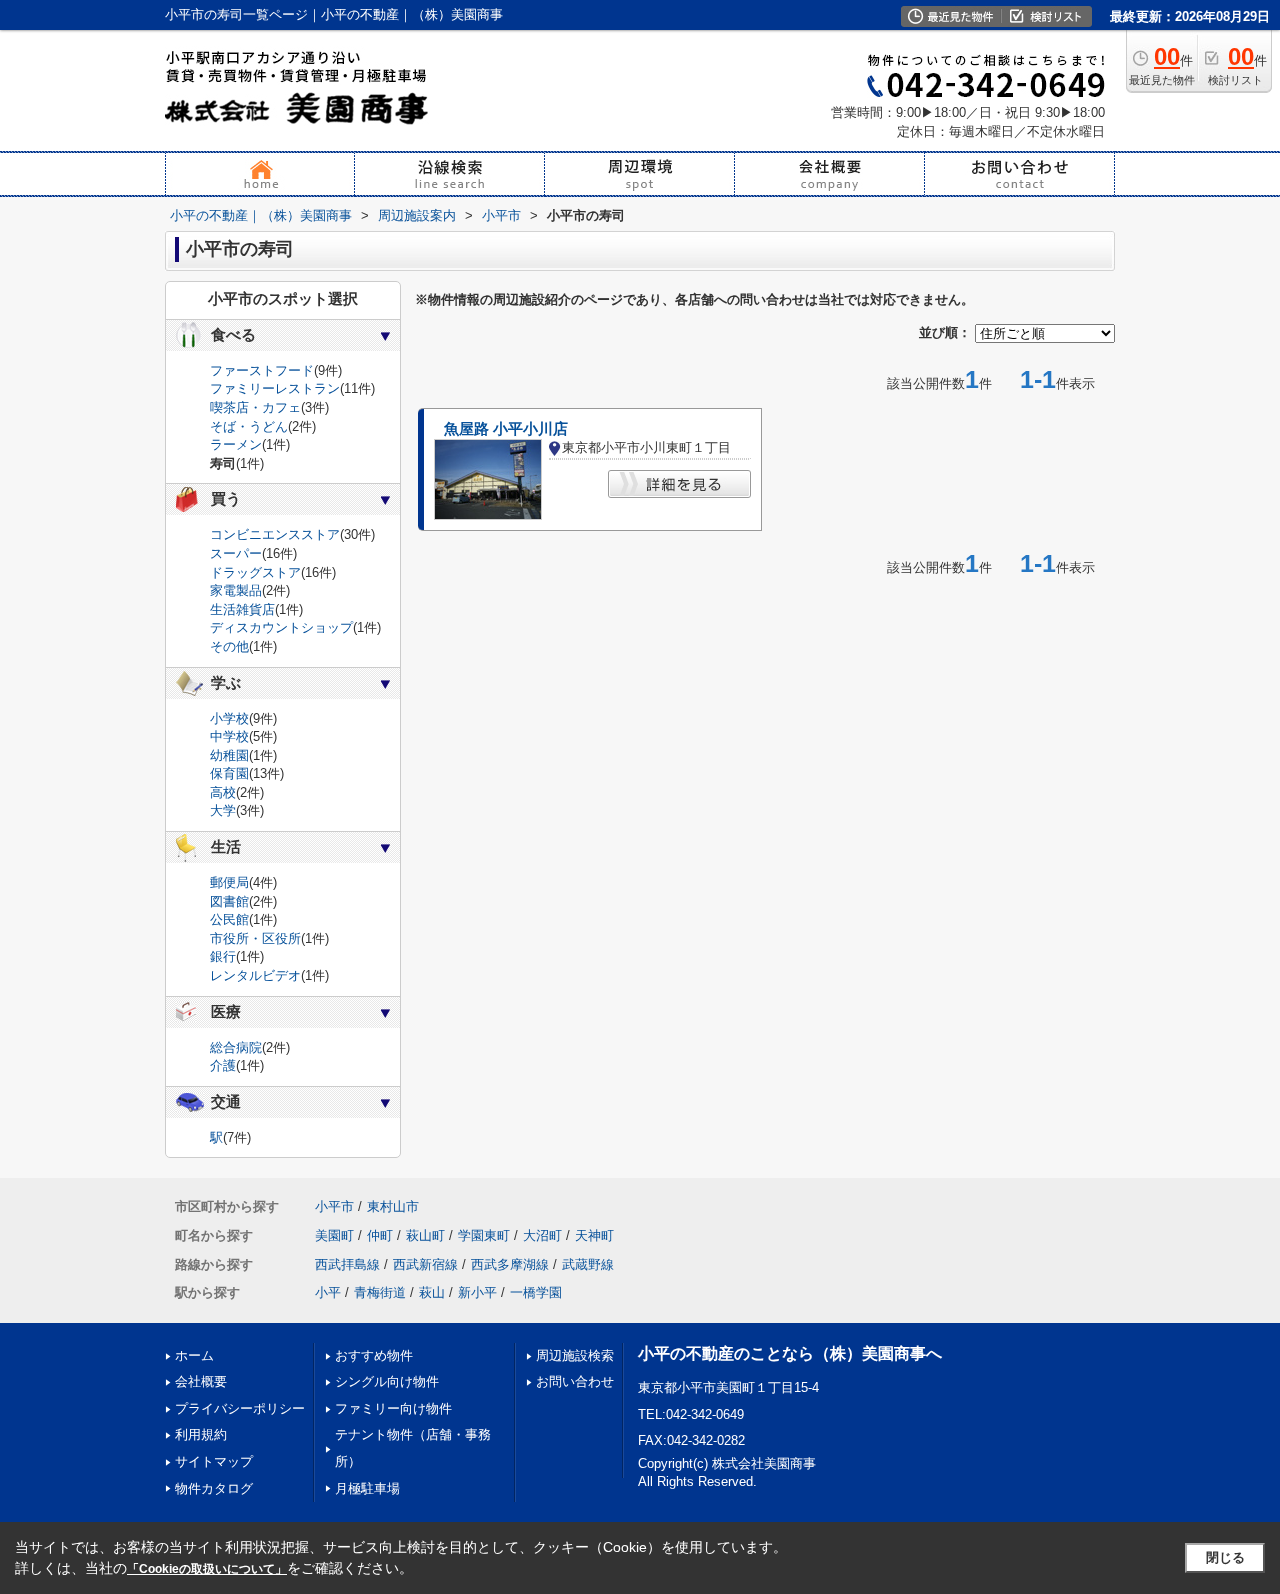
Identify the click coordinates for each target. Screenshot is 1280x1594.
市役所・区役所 (255, 938)
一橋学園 (536, 1292)
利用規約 (201, 1434)
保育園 (229, 773)
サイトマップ (214, 1461)
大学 (223, 810)
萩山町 (425, 1235)
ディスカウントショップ (281, 627)
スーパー (236, 553)
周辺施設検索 (575, 1355)
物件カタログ (214, 1488)
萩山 (432, 1292)
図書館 (229, 901)
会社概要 (201, 1381)
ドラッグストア (255, 572)
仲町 (380, 1235)
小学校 (229, 718)
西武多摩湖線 (510, 1264)
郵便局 (229, 882)
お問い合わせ (575, 1381)
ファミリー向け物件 (393, 1408)
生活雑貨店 (242, 609)
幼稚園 (229, 755)
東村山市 (393, 1206)
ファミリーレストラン (275, 388)
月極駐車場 (367, 1488)
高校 (223, 792)
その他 (229, 646)
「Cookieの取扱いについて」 (207, 1569)
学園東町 (484, 1235)
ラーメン (236, 444)
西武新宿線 (425, 1264)
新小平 (477, 1292)
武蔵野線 (588, 1264)
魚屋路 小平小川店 (506, 429)
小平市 (334, 1206)
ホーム (194, 1355)
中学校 (229, 736)
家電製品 (236, 590)
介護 (223, 1065)
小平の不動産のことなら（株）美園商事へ (790, 1353)
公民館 (229, 919)
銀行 (223, 956)
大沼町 (542, 1235)
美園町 (334, 1235)
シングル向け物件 (387, 1381)
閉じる (1225, 1557)
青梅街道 (380, 1292)
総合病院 (236, 1047)
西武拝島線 (347, 1264)
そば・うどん (249, 426)
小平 (328, 1292)
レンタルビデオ (255, 975)
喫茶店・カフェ (255, 407)
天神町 (594, 1235)
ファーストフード (262, 370)
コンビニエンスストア (275, 534)
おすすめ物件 (374, 1355)
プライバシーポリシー (240, 1408)
